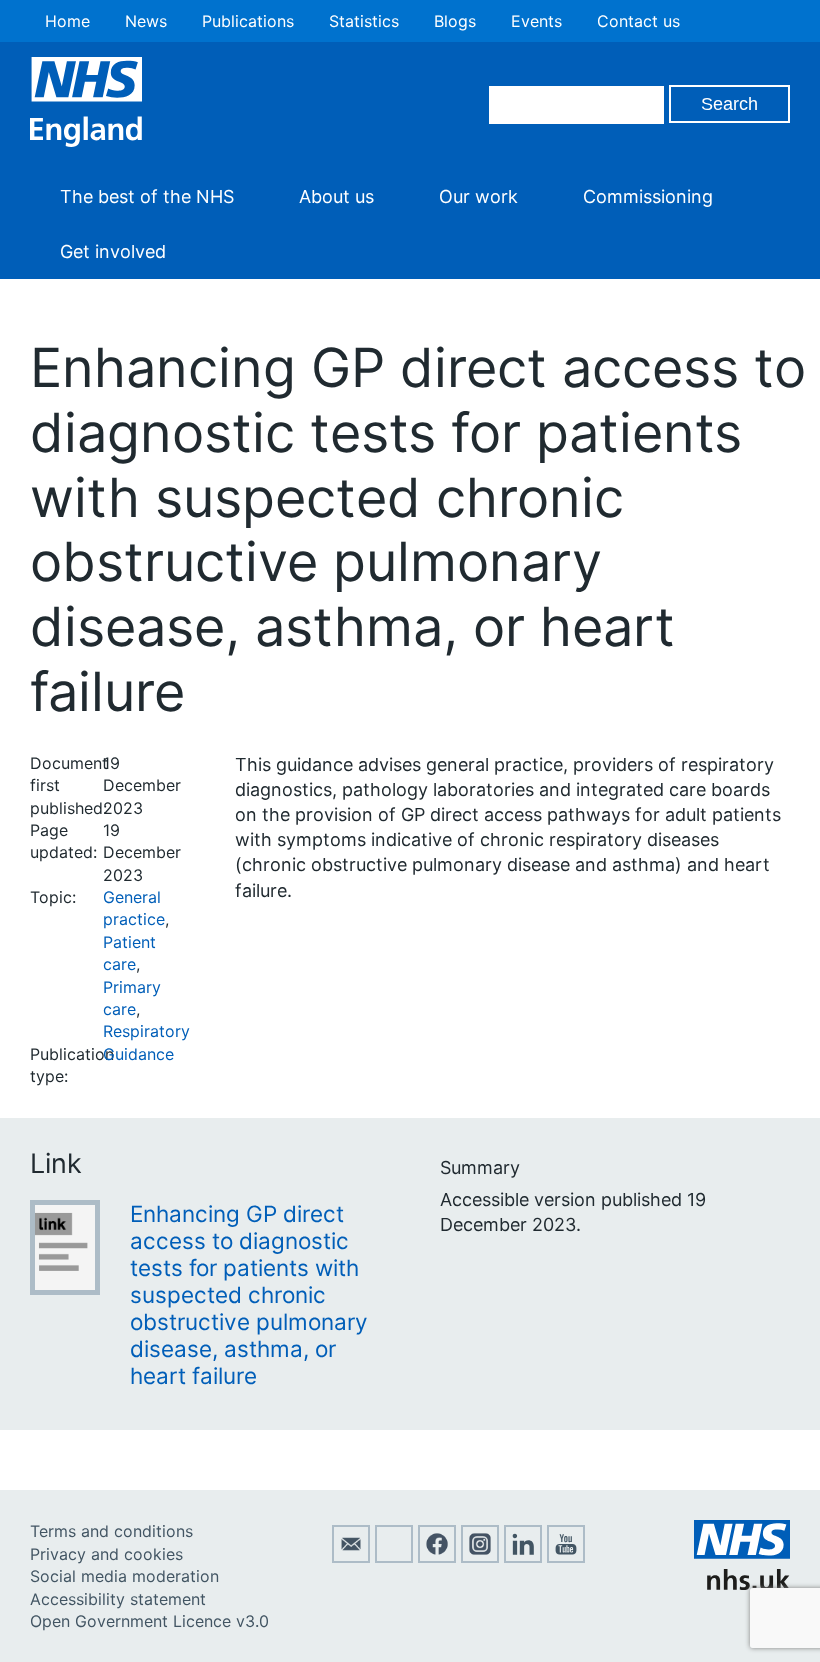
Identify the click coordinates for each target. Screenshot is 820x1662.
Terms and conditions (111, 1531)
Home (67, 21)
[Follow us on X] (394, 1557)
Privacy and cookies (106, 1554)
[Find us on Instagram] (480, 1557)
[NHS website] (742, 1584)
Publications (248, 21)
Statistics (364, 21)
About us (336, 196)
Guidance (138, 1054)
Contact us (638, 21)
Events (536, 21)
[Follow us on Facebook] (437, 1557)
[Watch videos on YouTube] (566, 1557)
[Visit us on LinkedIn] (523, 1557)
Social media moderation (124, 1576)
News (146, 21)
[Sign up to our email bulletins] (351, 1557)
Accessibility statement (118, 1599)
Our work (478, 196)
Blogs (455, 21)
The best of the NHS (147, 196)
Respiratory (146, 1031)
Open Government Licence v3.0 (149, 1621)
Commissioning (648, 196)
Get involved (113, 251)
